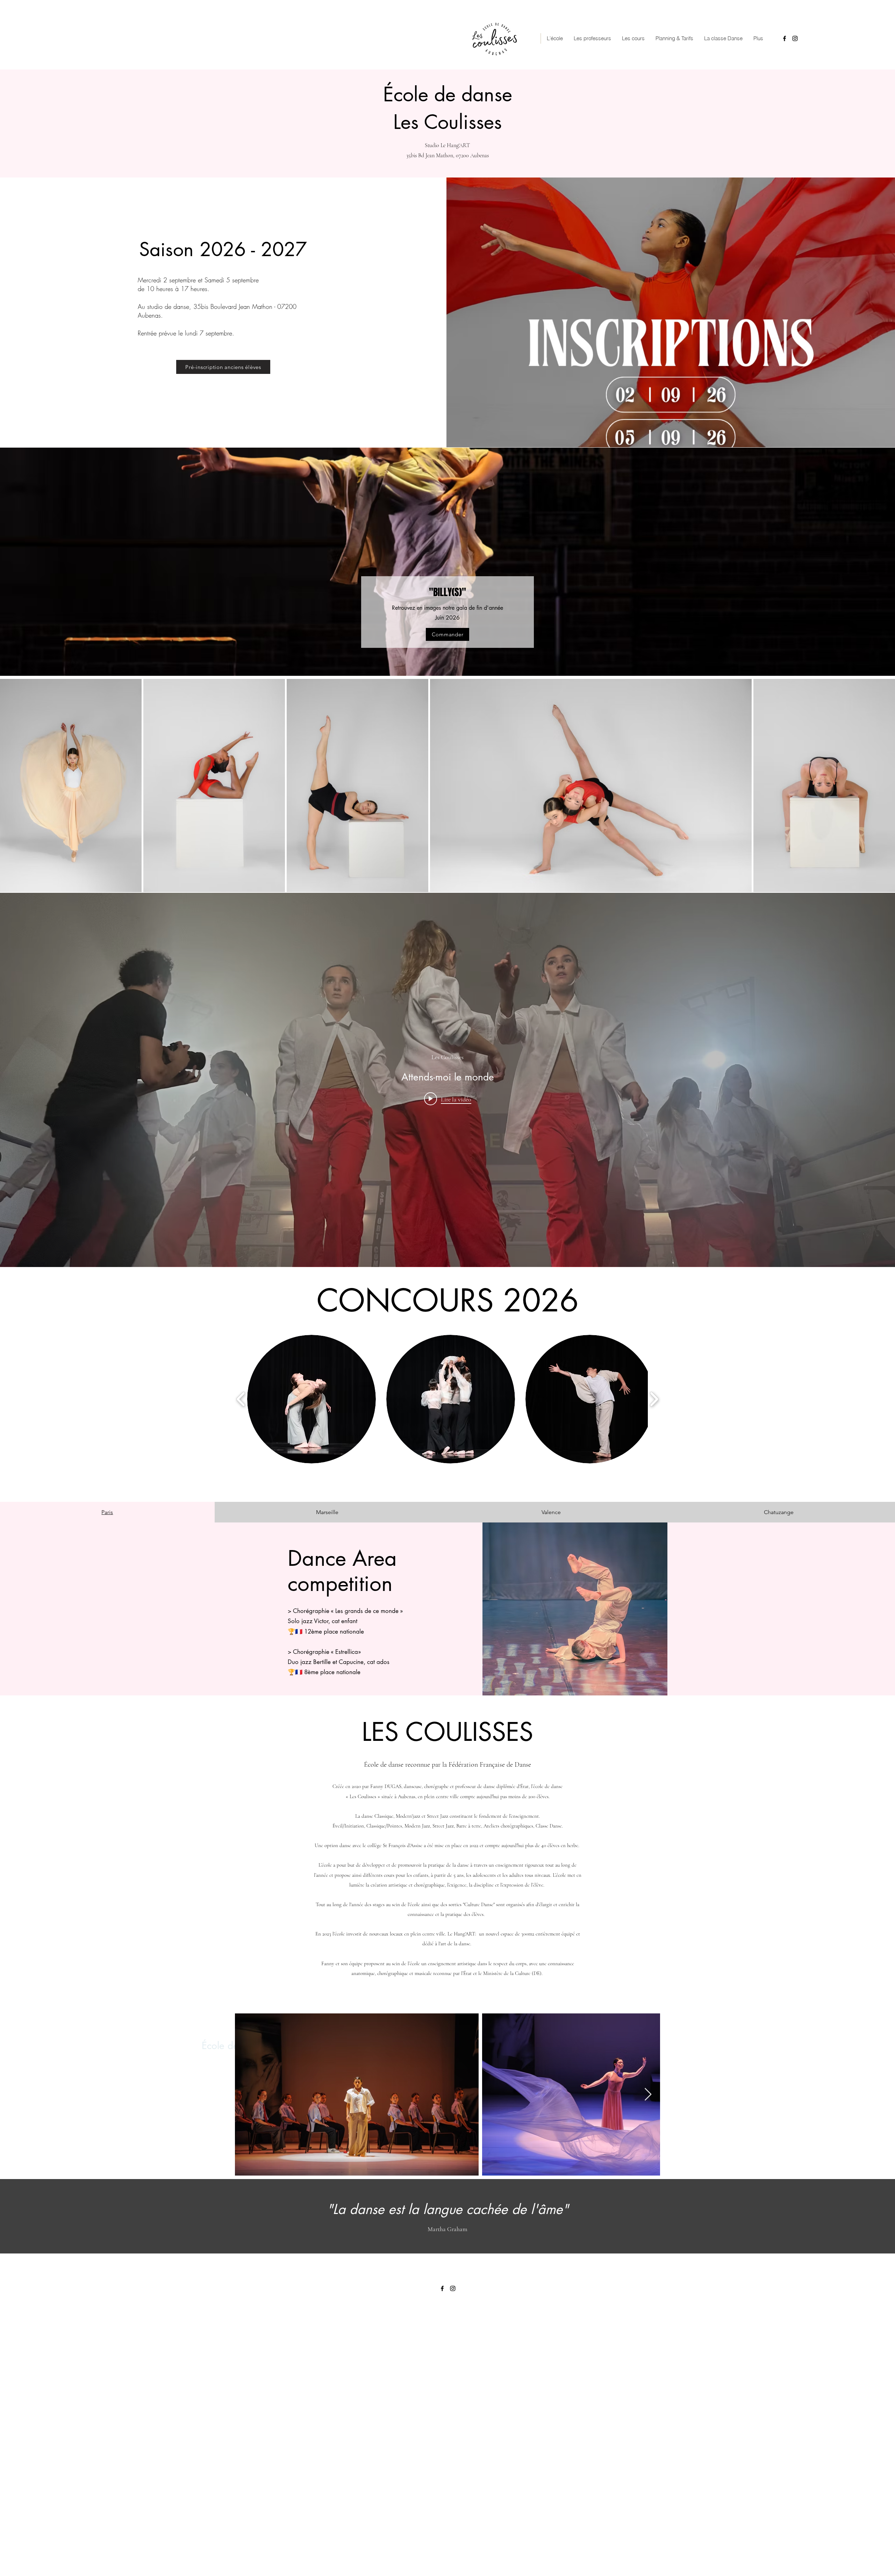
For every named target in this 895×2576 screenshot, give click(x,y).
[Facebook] (785, 38)
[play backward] (241, 1399)
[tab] (107, 1512)
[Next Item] (648, 2095)
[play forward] (654, 1399)
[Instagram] (795, 38)
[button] (312, 1399)
